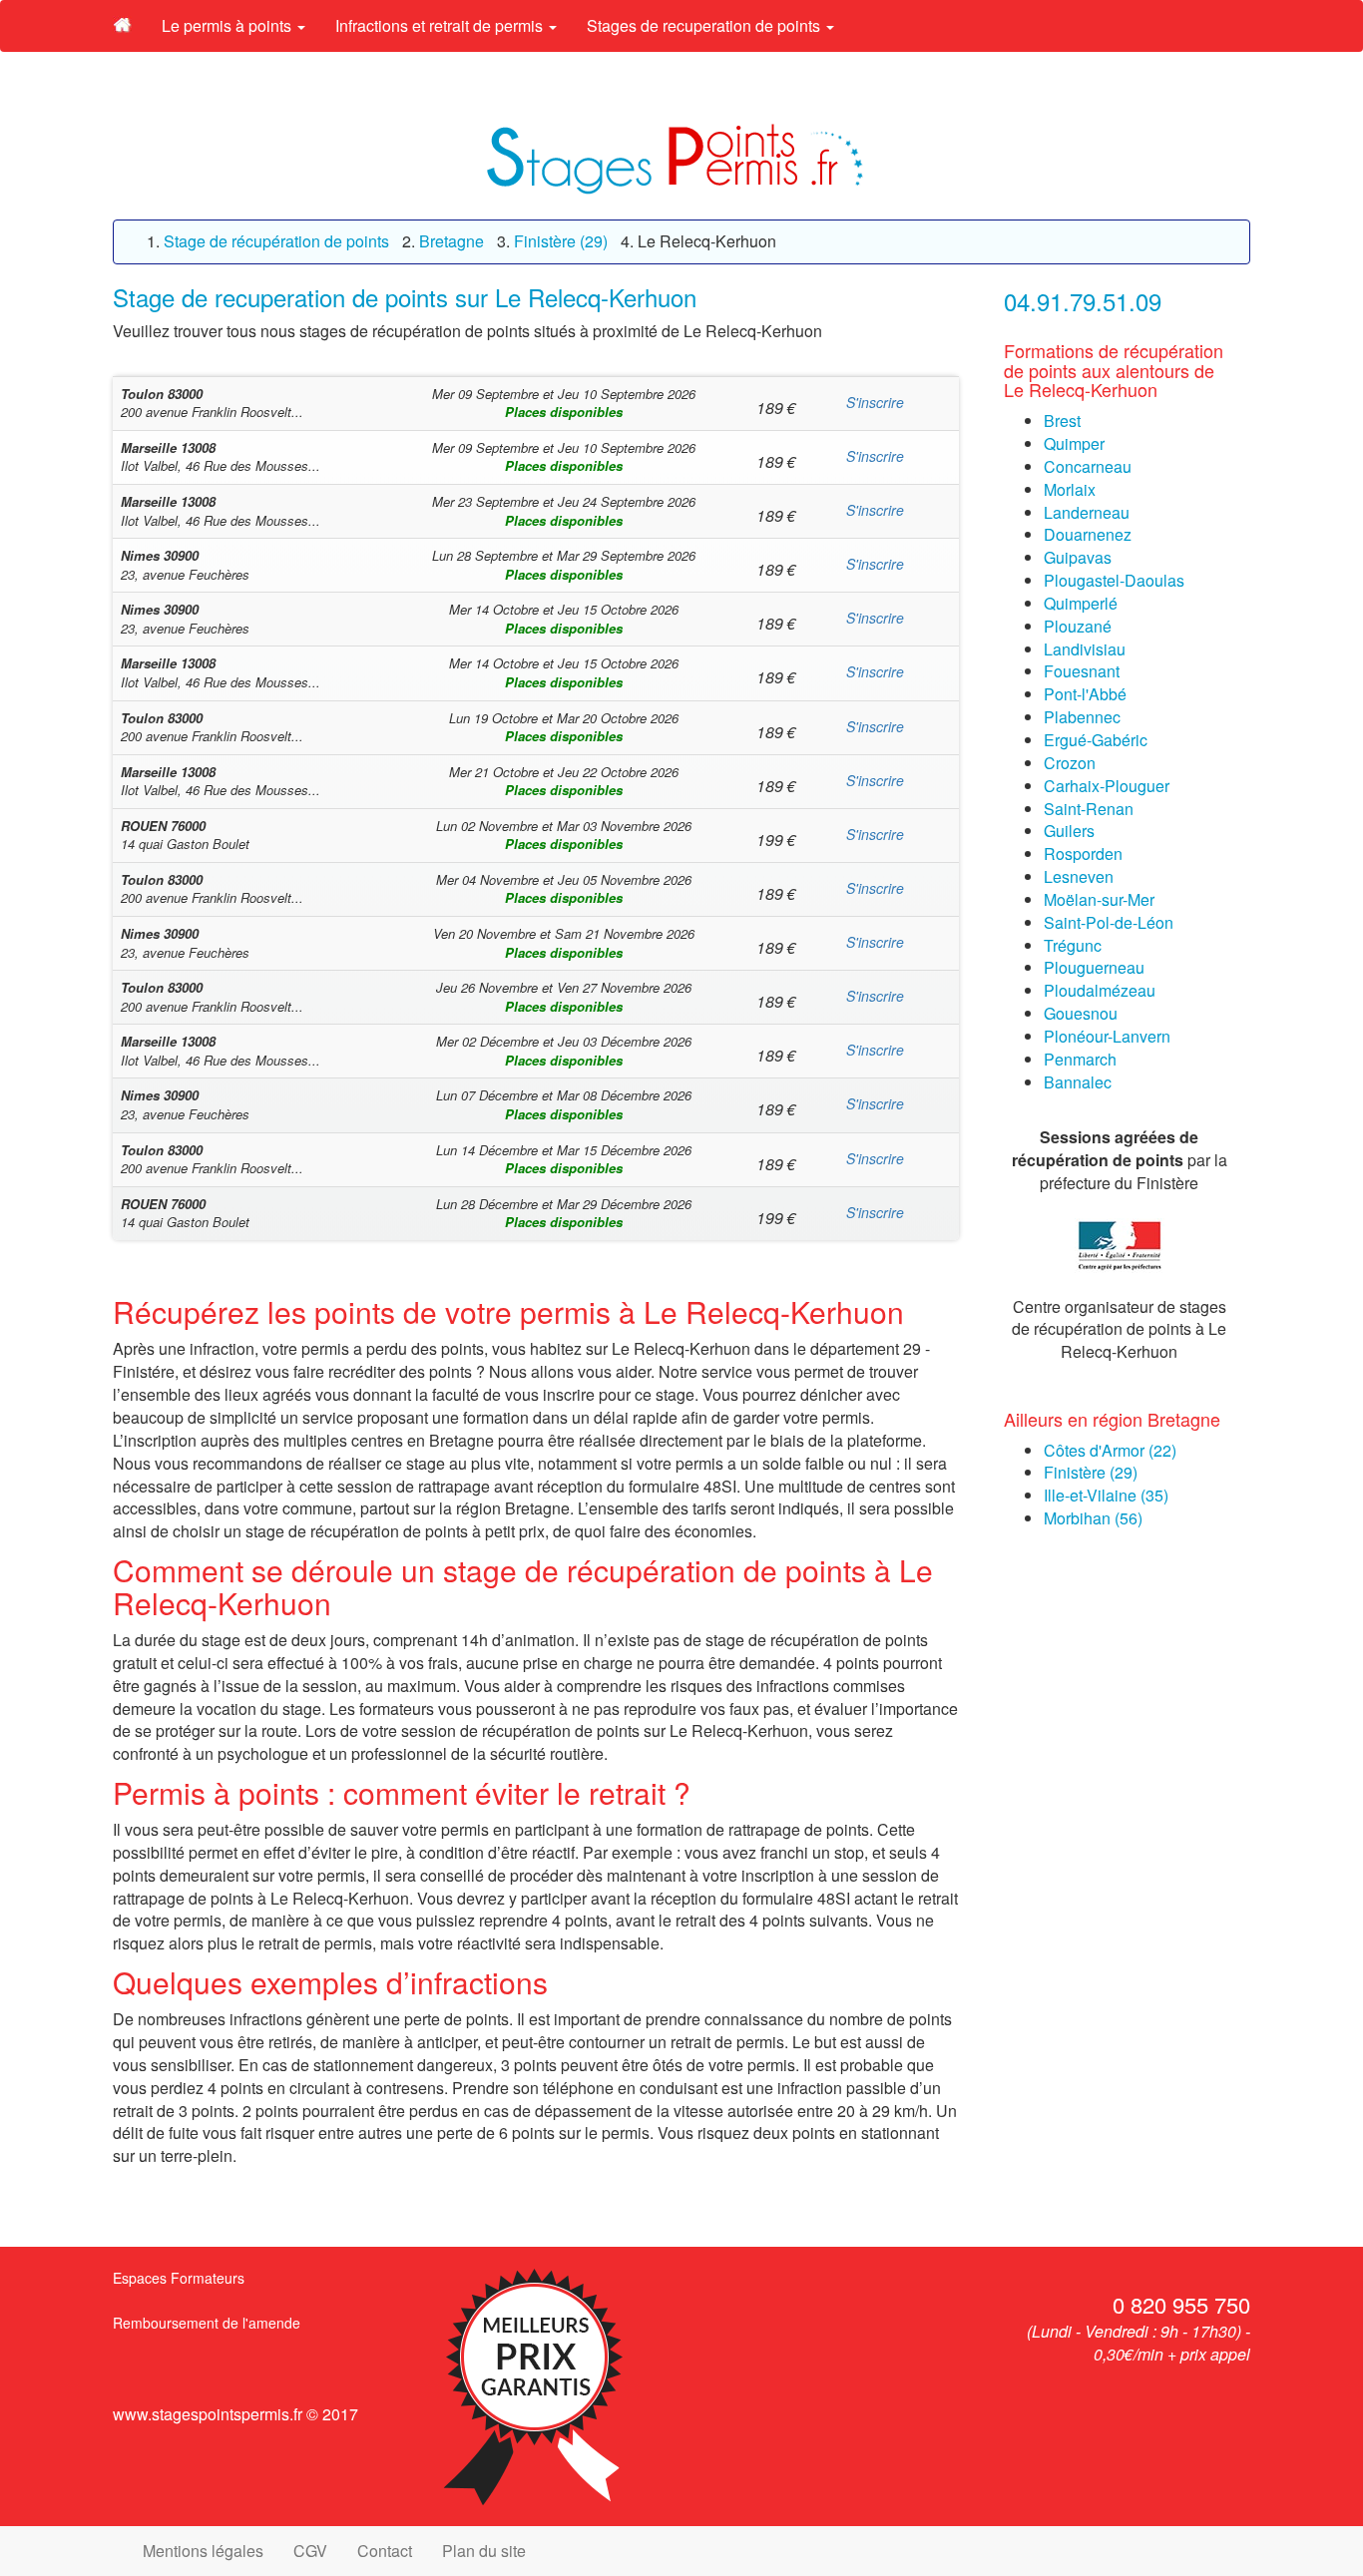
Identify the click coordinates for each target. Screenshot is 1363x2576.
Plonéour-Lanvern (1107, 1036)
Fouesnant (1082, 671)
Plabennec (1082, 717)
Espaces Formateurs (179, 2278)
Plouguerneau (1094, 967)
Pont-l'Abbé (1085, 694)
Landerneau (1087, 512)
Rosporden (1083, 854)
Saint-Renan (1089, 809)
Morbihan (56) (1093, 1518)
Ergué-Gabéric (1096, 740)
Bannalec (1078, 1082)
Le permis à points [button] (228, 25)
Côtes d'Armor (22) (1110, 1450)
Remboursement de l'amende (207, 2323)
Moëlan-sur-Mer (1099, 899)
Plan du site (484, 2551)
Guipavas (1078, 557)
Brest (1062, 421)
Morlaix (1070, 489)
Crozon (1070, 763)
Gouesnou (1081, 1013)
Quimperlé (1081, 603)
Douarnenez (1088, 534)
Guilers (1069, 831)
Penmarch (1080, 1059)
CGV (310, 2551)
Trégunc (1073, 945)
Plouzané (1078, 626)
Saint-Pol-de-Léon (1109, 922)
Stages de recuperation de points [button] (705, 25)
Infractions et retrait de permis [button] (441, 25)
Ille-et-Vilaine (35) (1106, 1495)
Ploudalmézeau (1100, 990)
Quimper (1074, 443)
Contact (385, 2551)
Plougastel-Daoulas (1114, 580)
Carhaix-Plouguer (1107, 786)
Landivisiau (1085, 649)
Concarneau (1088, 466)
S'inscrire (875, 402)
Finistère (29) (1091, 1472)
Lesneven (1079, 876)
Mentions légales (203, 2551)
